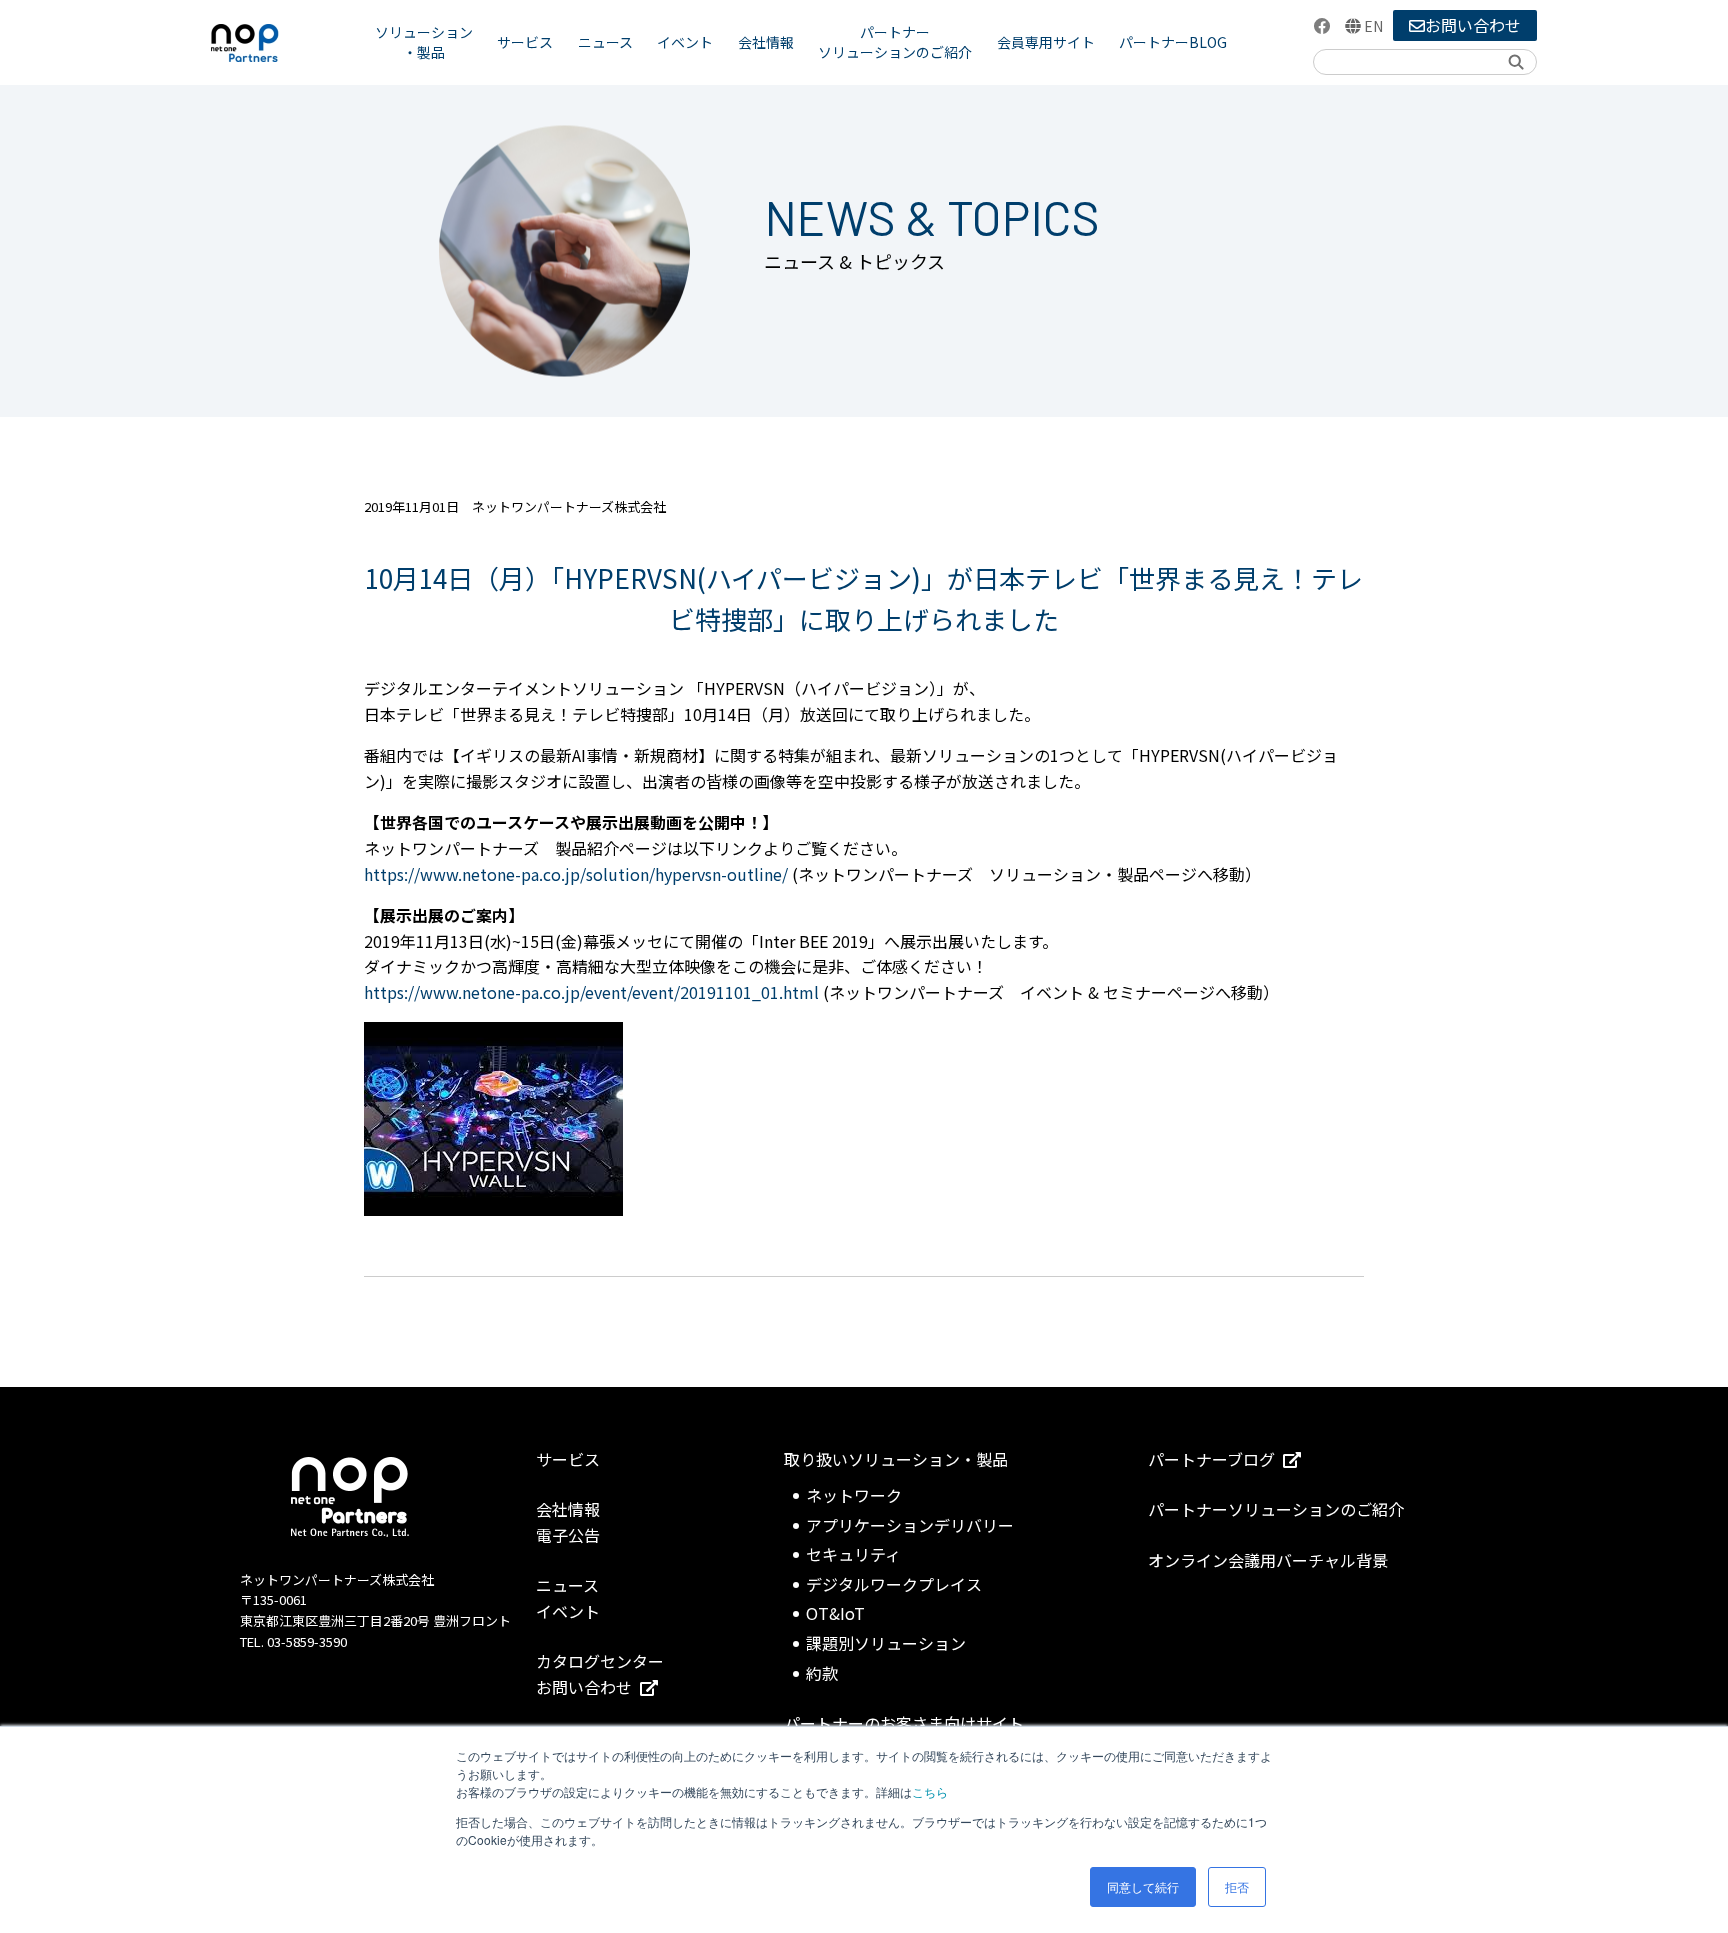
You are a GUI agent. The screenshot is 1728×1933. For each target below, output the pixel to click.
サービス (525, 42)
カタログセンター (600, 1661)
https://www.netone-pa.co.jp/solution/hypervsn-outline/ (576, 874)
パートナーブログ (1211, 1459)
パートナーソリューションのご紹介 (895, 42)
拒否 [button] (1237, 1886)
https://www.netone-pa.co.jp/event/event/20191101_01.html (591, 992)
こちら (930, 1791)
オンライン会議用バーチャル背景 (1268, 1560)
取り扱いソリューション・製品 (896, 1459)
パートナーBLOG (1173, 42)
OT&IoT (835, 1613)
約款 (822, 1673)
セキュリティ (853, 1554)
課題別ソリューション (886, 1643)
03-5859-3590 (307, 1641)
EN (1373, 26)
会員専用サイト (1046, 42)
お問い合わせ (1473, 25)
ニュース (605, 42)
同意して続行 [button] (1143, 1886)
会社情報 (766, 42)
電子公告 (568, 1535)
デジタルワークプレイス (894, 1584)
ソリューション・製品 (424, 42)
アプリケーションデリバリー (910, 1525)
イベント (685, 42)
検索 (1514, 61)
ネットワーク (854, 1495)
